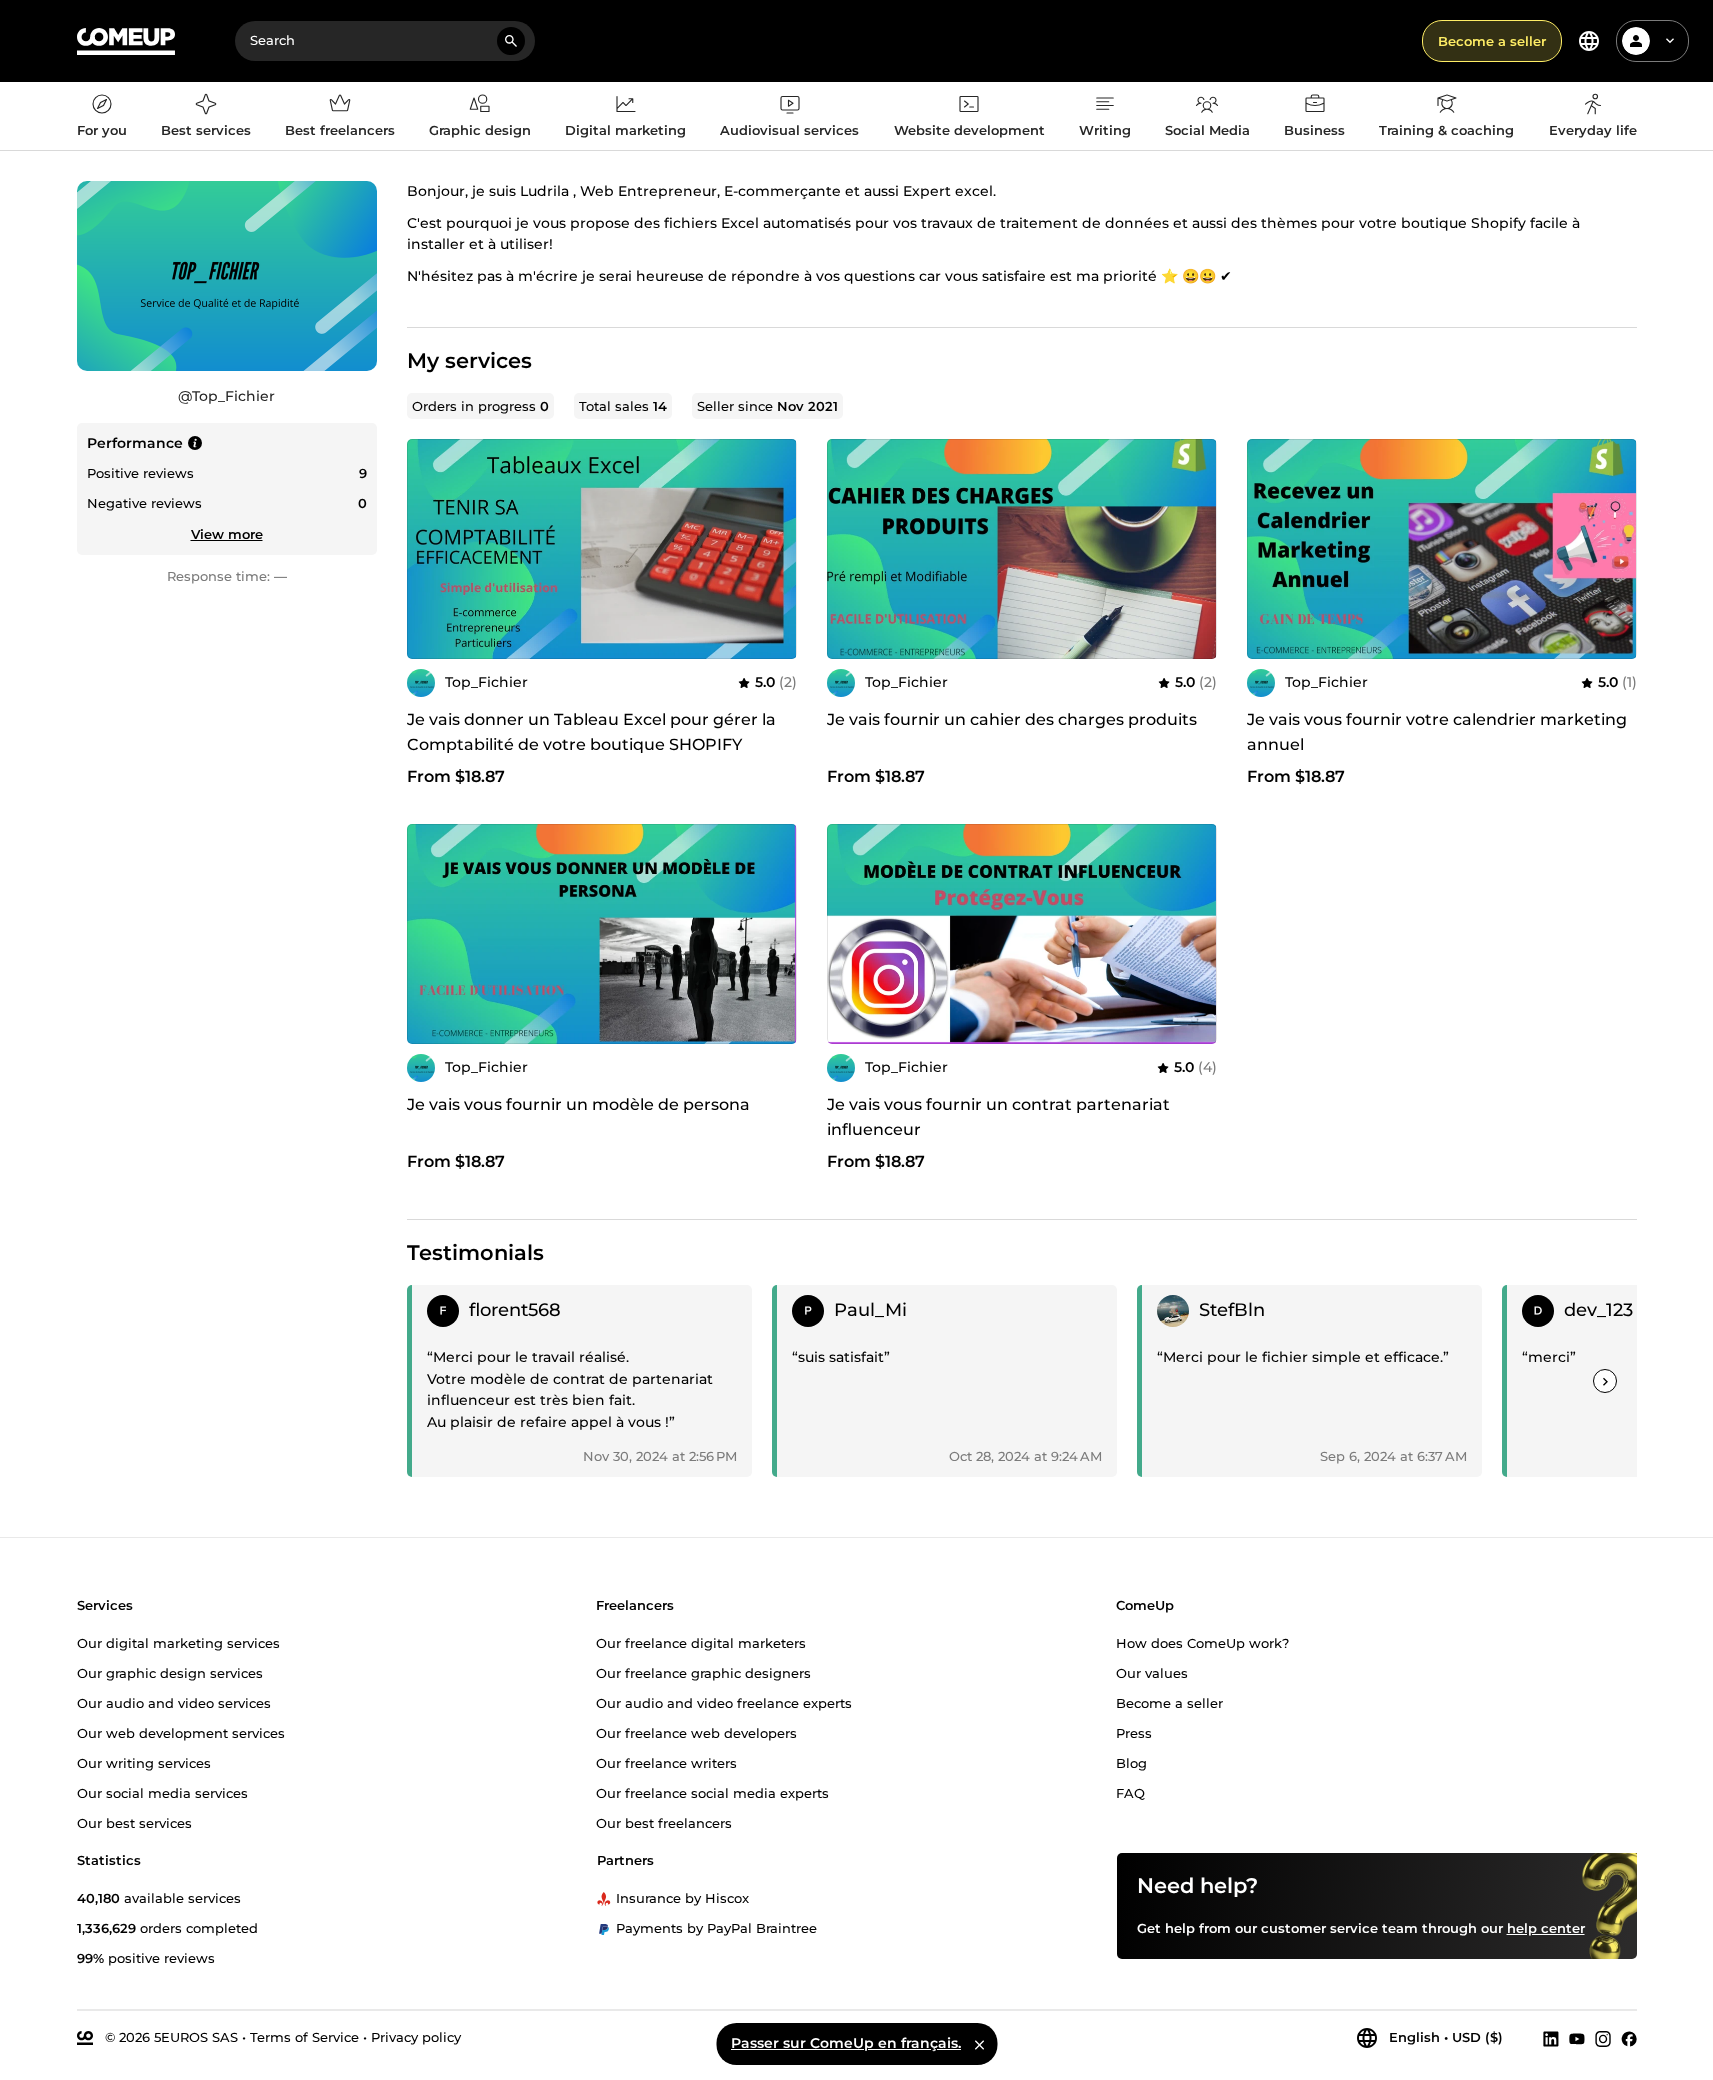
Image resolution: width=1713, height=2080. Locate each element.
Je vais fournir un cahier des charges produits (1012, 719)
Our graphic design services (170, 1673)
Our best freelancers (664, 1823)
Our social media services (162, 1793)
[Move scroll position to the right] (1605, 1381)
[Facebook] (1629, 2038)
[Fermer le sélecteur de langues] (979, 2044)
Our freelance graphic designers (703, 1673)
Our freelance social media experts (712, 1793)
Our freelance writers (666, 1763)
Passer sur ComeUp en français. (846, 2043)
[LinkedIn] (1551, 2038)
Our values (1152, 1673)
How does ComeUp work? (1202, 1643)
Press (1134, 1733)
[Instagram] (1603, 2038)
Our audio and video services (174, 1703)
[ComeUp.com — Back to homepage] (126, 41)
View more (227, 534)
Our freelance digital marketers (701, 1643)
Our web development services (181, 1733)
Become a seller (1492, 41)
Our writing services (144, 1763)
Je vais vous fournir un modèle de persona (578, 1104)
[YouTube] (1577, 2038)
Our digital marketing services (178, 1643)
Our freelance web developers (696, 1733)
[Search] (511, 41)
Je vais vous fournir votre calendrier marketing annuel (1437, 732)
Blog (1131, 1763)
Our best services (134, 1823)
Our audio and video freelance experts (724, 1703)
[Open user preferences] (1670, 41)
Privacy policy (416, 2037)
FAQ (1130, 1793)
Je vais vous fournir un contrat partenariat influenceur (998, 1117)
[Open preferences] (1589, 41)
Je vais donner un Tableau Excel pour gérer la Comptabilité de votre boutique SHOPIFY (591, 732)
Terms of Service (304, 2037)
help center (1546, 1928)
